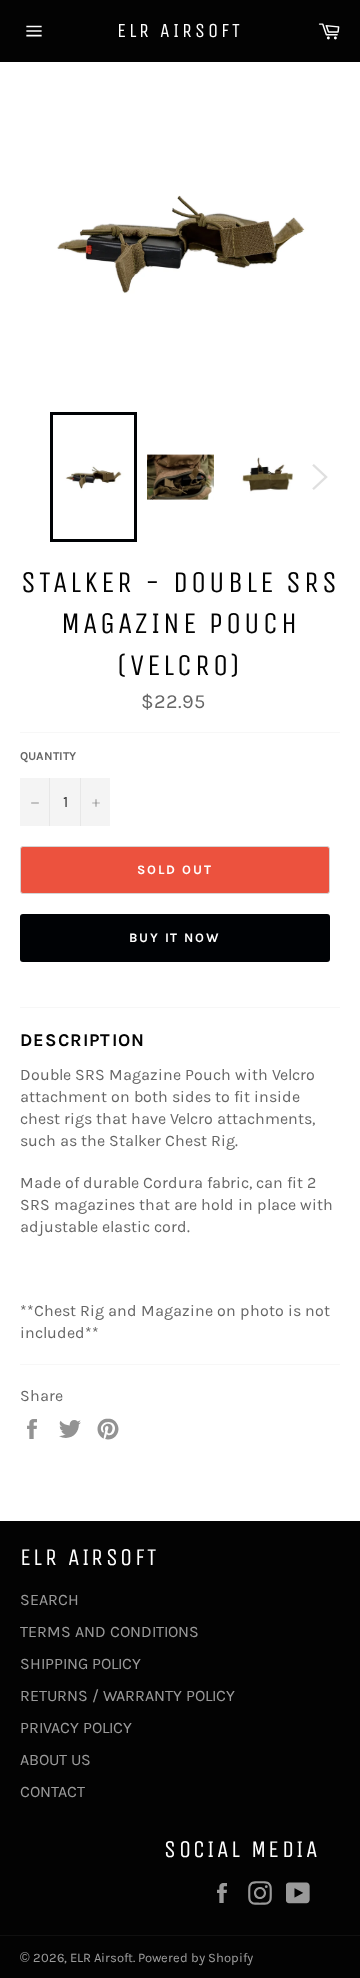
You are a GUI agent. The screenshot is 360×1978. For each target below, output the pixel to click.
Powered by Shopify (195, 1957)
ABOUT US (55, 1759)
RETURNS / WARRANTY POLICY (127, 1695)
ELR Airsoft (180, 30)
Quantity (48, 756)
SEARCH (49, 1599)
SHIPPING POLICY (80, 1663)
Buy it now (175, 937)
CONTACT (52, 1791)
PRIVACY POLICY (76, 1727)
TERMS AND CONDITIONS (109, 1631)
